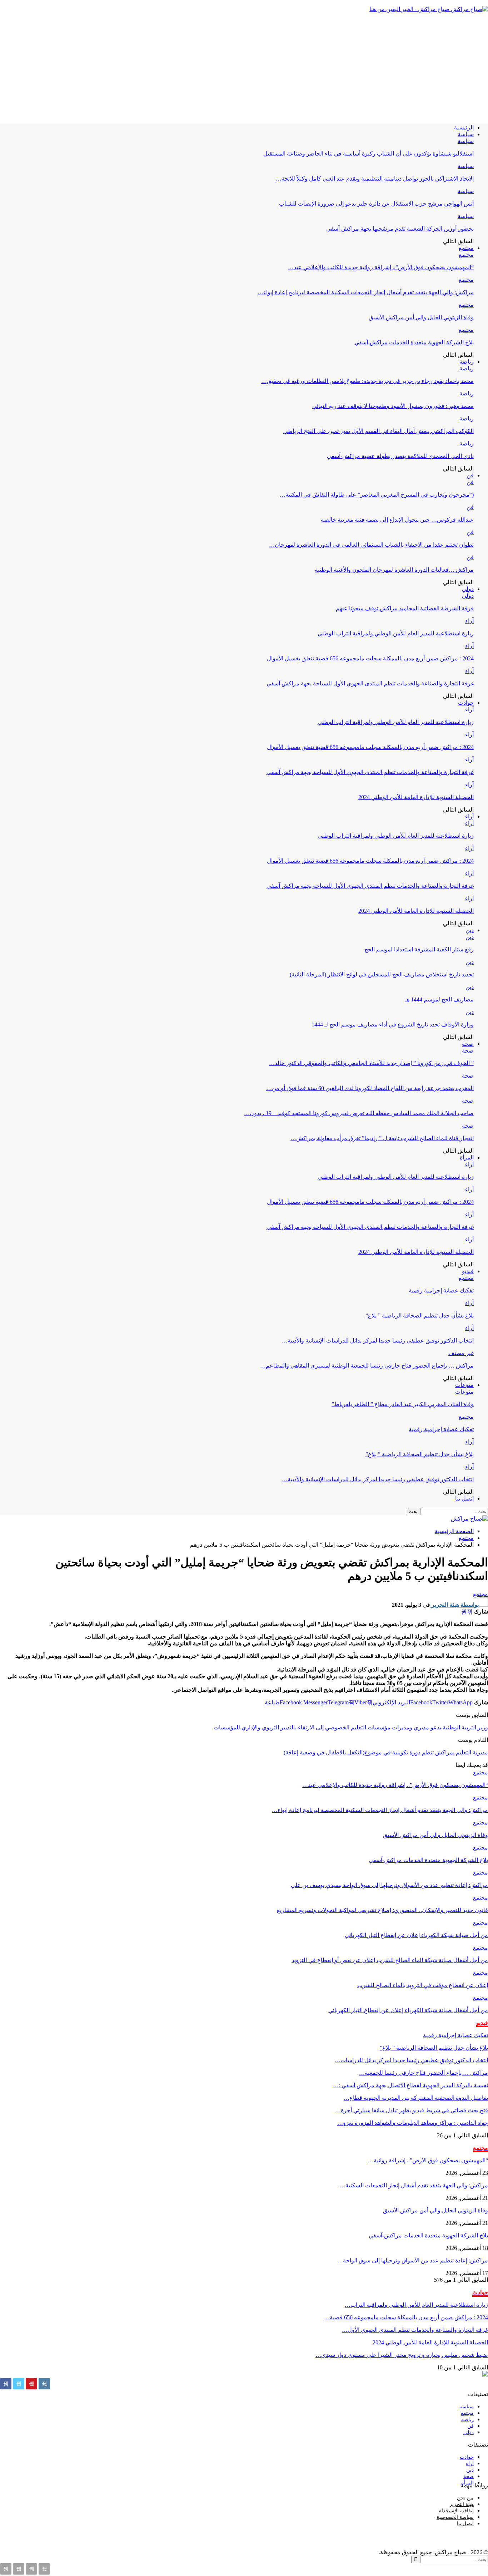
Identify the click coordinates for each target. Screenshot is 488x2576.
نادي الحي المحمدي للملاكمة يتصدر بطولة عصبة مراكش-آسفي (400, 456)
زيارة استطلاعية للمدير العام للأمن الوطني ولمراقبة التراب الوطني (396, 633)
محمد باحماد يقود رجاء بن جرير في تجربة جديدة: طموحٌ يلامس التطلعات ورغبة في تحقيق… (367, 381)
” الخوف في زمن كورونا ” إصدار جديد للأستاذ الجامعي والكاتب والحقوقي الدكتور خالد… (371, 1063)
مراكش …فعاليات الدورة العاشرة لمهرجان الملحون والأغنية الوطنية (394, 570)
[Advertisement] (244, 68)
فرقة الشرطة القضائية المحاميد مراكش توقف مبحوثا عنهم (405, 608)
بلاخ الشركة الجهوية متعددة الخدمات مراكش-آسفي (414, 342)
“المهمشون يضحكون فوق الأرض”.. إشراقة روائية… (428, 2160)
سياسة (466, 134)
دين (470, 930)
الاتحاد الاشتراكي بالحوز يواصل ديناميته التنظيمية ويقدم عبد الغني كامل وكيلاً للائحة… (375, 179)
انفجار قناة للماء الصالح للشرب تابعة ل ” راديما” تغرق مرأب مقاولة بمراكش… (382, 1138)
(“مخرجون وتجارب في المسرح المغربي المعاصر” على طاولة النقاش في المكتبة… (377, 495)
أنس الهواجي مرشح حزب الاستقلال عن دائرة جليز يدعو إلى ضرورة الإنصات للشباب (376, 204)
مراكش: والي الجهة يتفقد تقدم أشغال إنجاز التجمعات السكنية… (414, 2185)
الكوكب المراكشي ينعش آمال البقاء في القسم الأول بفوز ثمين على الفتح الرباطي (379, 431)
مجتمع (466, 248)
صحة (468, 1044)
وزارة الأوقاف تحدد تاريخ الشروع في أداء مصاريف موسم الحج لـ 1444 (393, 1025)
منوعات (464, 1385)
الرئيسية (464, 127)
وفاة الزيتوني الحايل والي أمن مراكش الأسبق (421, 317)
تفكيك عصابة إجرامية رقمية (441, 1291)
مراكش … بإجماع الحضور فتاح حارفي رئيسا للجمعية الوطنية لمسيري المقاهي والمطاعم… (367, 1366)
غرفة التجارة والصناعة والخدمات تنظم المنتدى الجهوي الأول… (415, 2330)
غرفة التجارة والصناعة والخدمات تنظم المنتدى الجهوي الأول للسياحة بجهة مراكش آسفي (370, 683)
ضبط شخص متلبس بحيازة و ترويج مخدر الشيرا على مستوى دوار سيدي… (402, 2355)
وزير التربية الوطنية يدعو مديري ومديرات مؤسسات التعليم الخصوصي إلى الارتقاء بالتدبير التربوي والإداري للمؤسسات (351, 1727)
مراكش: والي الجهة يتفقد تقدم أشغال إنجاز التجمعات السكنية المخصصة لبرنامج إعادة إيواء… (366, 292)
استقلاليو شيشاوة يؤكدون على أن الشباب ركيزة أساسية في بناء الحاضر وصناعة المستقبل (369, 154)
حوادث (466, 703)
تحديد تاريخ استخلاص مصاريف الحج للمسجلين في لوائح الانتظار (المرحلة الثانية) (382, 974)
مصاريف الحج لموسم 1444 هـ (439, 999)
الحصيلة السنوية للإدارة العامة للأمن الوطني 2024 (416, 797)
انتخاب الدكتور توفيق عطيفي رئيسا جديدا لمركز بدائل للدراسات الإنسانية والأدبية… (378, 1341)
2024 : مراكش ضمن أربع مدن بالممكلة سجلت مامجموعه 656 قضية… (406, 2317)
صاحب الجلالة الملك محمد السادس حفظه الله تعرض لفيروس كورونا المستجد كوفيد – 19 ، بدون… (359, 1113)
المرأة (467, 1158)
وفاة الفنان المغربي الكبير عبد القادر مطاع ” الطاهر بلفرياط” (403, 1404)
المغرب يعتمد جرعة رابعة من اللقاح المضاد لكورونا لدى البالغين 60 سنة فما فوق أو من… (370, 1088)
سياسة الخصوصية (455, 2517)
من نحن (465, 2498)
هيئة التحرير (462, 2504)
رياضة (467, 362)
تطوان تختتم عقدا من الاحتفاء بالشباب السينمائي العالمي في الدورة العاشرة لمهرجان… (371, 545)
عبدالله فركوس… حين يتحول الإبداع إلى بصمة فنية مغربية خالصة (397, 520)
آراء (469, 621)
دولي (468, 589)
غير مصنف (461, 1353)
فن (470, 475)
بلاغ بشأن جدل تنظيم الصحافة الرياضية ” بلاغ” (420, 1316)
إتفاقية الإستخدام (456, 2511)
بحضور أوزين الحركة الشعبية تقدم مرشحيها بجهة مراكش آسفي (400, 229)
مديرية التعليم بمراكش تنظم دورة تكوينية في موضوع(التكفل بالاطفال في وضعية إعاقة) (386, 1752)
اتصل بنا (464, 1499)
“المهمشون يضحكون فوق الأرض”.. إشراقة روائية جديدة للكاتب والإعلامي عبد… (381, 267)
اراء (470, 2464)
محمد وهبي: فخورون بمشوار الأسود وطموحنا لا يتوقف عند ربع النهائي (393, 406)
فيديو (468, 1271)
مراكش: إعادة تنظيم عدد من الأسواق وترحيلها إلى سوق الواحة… (413, 2260)
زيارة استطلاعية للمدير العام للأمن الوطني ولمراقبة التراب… (416, 2305)
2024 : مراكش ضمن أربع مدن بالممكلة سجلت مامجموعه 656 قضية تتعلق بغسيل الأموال (370, 658)
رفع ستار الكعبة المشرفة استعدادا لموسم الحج (419, 949)
